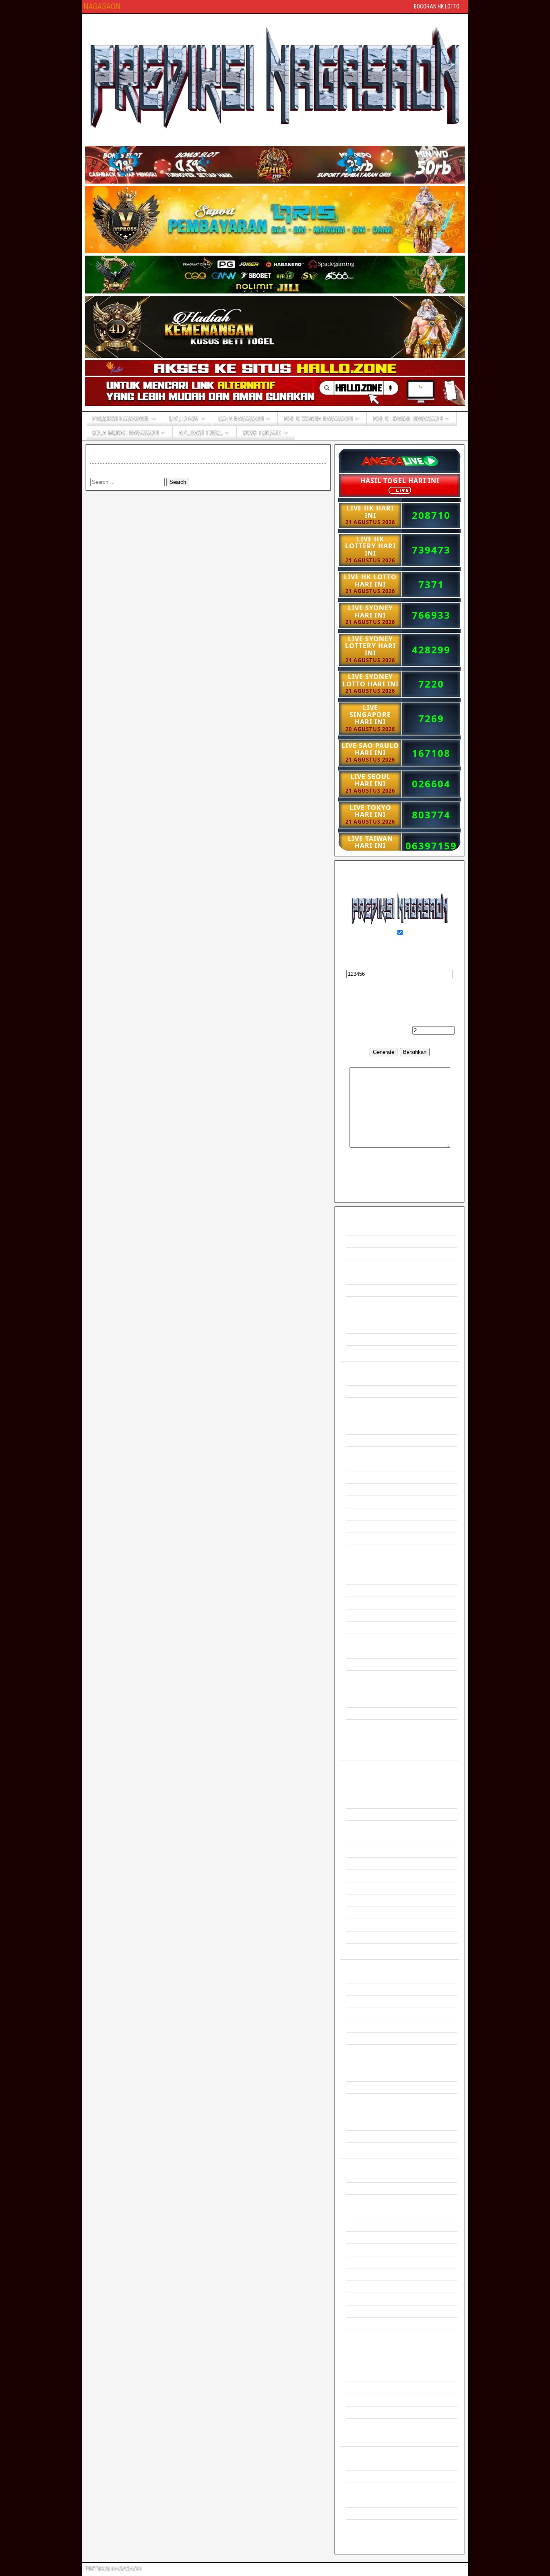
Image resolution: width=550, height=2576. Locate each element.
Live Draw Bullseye (368, 1514)
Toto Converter (363, 2400)
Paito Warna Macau (369, 1864)
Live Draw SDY (364, 1441)
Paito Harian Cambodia (373, 2075)
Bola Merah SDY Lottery (374, 2250)
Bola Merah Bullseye (370, 2311)
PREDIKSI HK (363, 1229)
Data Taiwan (360, 1701)
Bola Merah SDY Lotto (372, 2238)
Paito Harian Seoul (368, 2124)
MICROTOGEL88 (366, 2525)
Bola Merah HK (364, 2176)
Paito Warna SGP (367, 1851)
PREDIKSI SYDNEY (370, 1253)
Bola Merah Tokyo (367, 2323)
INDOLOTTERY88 (367, 2489)
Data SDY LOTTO (367, 1640)
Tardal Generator (365, 2412)
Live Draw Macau (366, 1465)
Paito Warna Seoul (368, 1937)
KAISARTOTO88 (366, 2513)
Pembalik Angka (365, 2388)
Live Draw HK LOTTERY (375, 1416)
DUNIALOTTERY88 (369, 2476)
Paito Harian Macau (369, 2063)
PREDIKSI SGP (365, 1241)
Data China (359, 1689)
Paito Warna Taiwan (369, 1900)
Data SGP (358, 1615)
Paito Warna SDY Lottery (375, 1839)
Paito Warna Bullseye (371, 1913)
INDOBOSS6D (363, 2501)
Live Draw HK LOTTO (371, 1404)
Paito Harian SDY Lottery (375, 2050)
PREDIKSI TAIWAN (369, 1290)
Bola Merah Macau (368, 2262)
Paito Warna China (368, 1888)
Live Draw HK (362, 1391)
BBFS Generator (365, 2375)
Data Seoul (359, 1738)
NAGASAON (102, 6)
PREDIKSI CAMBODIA (373, 1315)
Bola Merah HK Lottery (372, 2201)
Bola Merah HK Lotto (370, 2189)
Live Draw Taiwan (366, 1502)
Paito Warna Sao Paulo (373, 1949)
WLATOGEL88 (363, 2538)
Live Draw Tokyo (365, 1551)
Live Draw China (365, 1490)
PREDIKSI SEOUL (368, 1340)
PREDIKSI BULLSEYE (373, 1302)
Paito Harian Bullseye (371, 2112)
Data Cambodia (364, 1664)
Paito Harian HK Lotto (371, 1989)
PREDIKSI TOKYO (368, 1327)
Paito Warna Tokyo (368, 1925)
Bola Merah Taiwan (368, 2299)
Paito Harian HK (365, 1977)
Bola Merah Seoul (367, 2348)
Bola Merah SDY (365, 2225)
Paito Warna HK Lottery (373, 1802)
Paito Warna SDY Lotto (373, 1827)
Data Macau (360, 1676)
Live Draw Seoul (365, 1526)
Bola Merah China (367, 2287)
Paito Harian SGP (367, 2014)
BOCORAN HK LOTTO (437, 6)
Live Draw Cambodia (370, 1477)
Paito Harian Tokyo (368, 2137)
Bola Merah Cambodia (372, 2274)
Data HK (356, 1578)
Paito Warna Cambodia (373, 1876)
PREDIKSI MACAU (369, 1278)
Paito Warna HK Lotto (371, 1790)
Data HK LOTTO (365, 1591)
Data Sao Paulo (364, 1750)
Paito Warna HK (365, 1778)
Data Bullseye (362, 1714)
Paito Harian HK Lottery (373, 2001)
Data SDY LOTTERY (370, 1652)
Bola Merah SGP (366, 2213)
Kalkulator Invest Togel (373, 2424)
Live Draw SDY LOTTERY (376, 1379)
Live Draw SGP (364, 1428)
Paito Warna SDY (366, 1815)
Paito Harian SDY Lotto (373, 2038)
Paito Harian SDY (366, 2026)
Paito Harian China (368, 2087)
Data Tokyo (359, 1726)
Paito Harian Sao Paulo (373, 2149)
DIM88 (354, 2464)
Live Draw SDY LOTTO (373, 1453)
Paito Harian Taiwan (369, 2100)
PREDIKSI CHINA (367, 1266)
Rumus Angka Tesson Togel (378, 2437)
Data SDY (358, 1627)
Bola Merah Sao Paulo (372, 2336)
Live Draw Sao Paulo (370, 1539)
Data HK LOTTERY (369, 1603)
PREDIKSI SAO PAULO (374, 1352)
